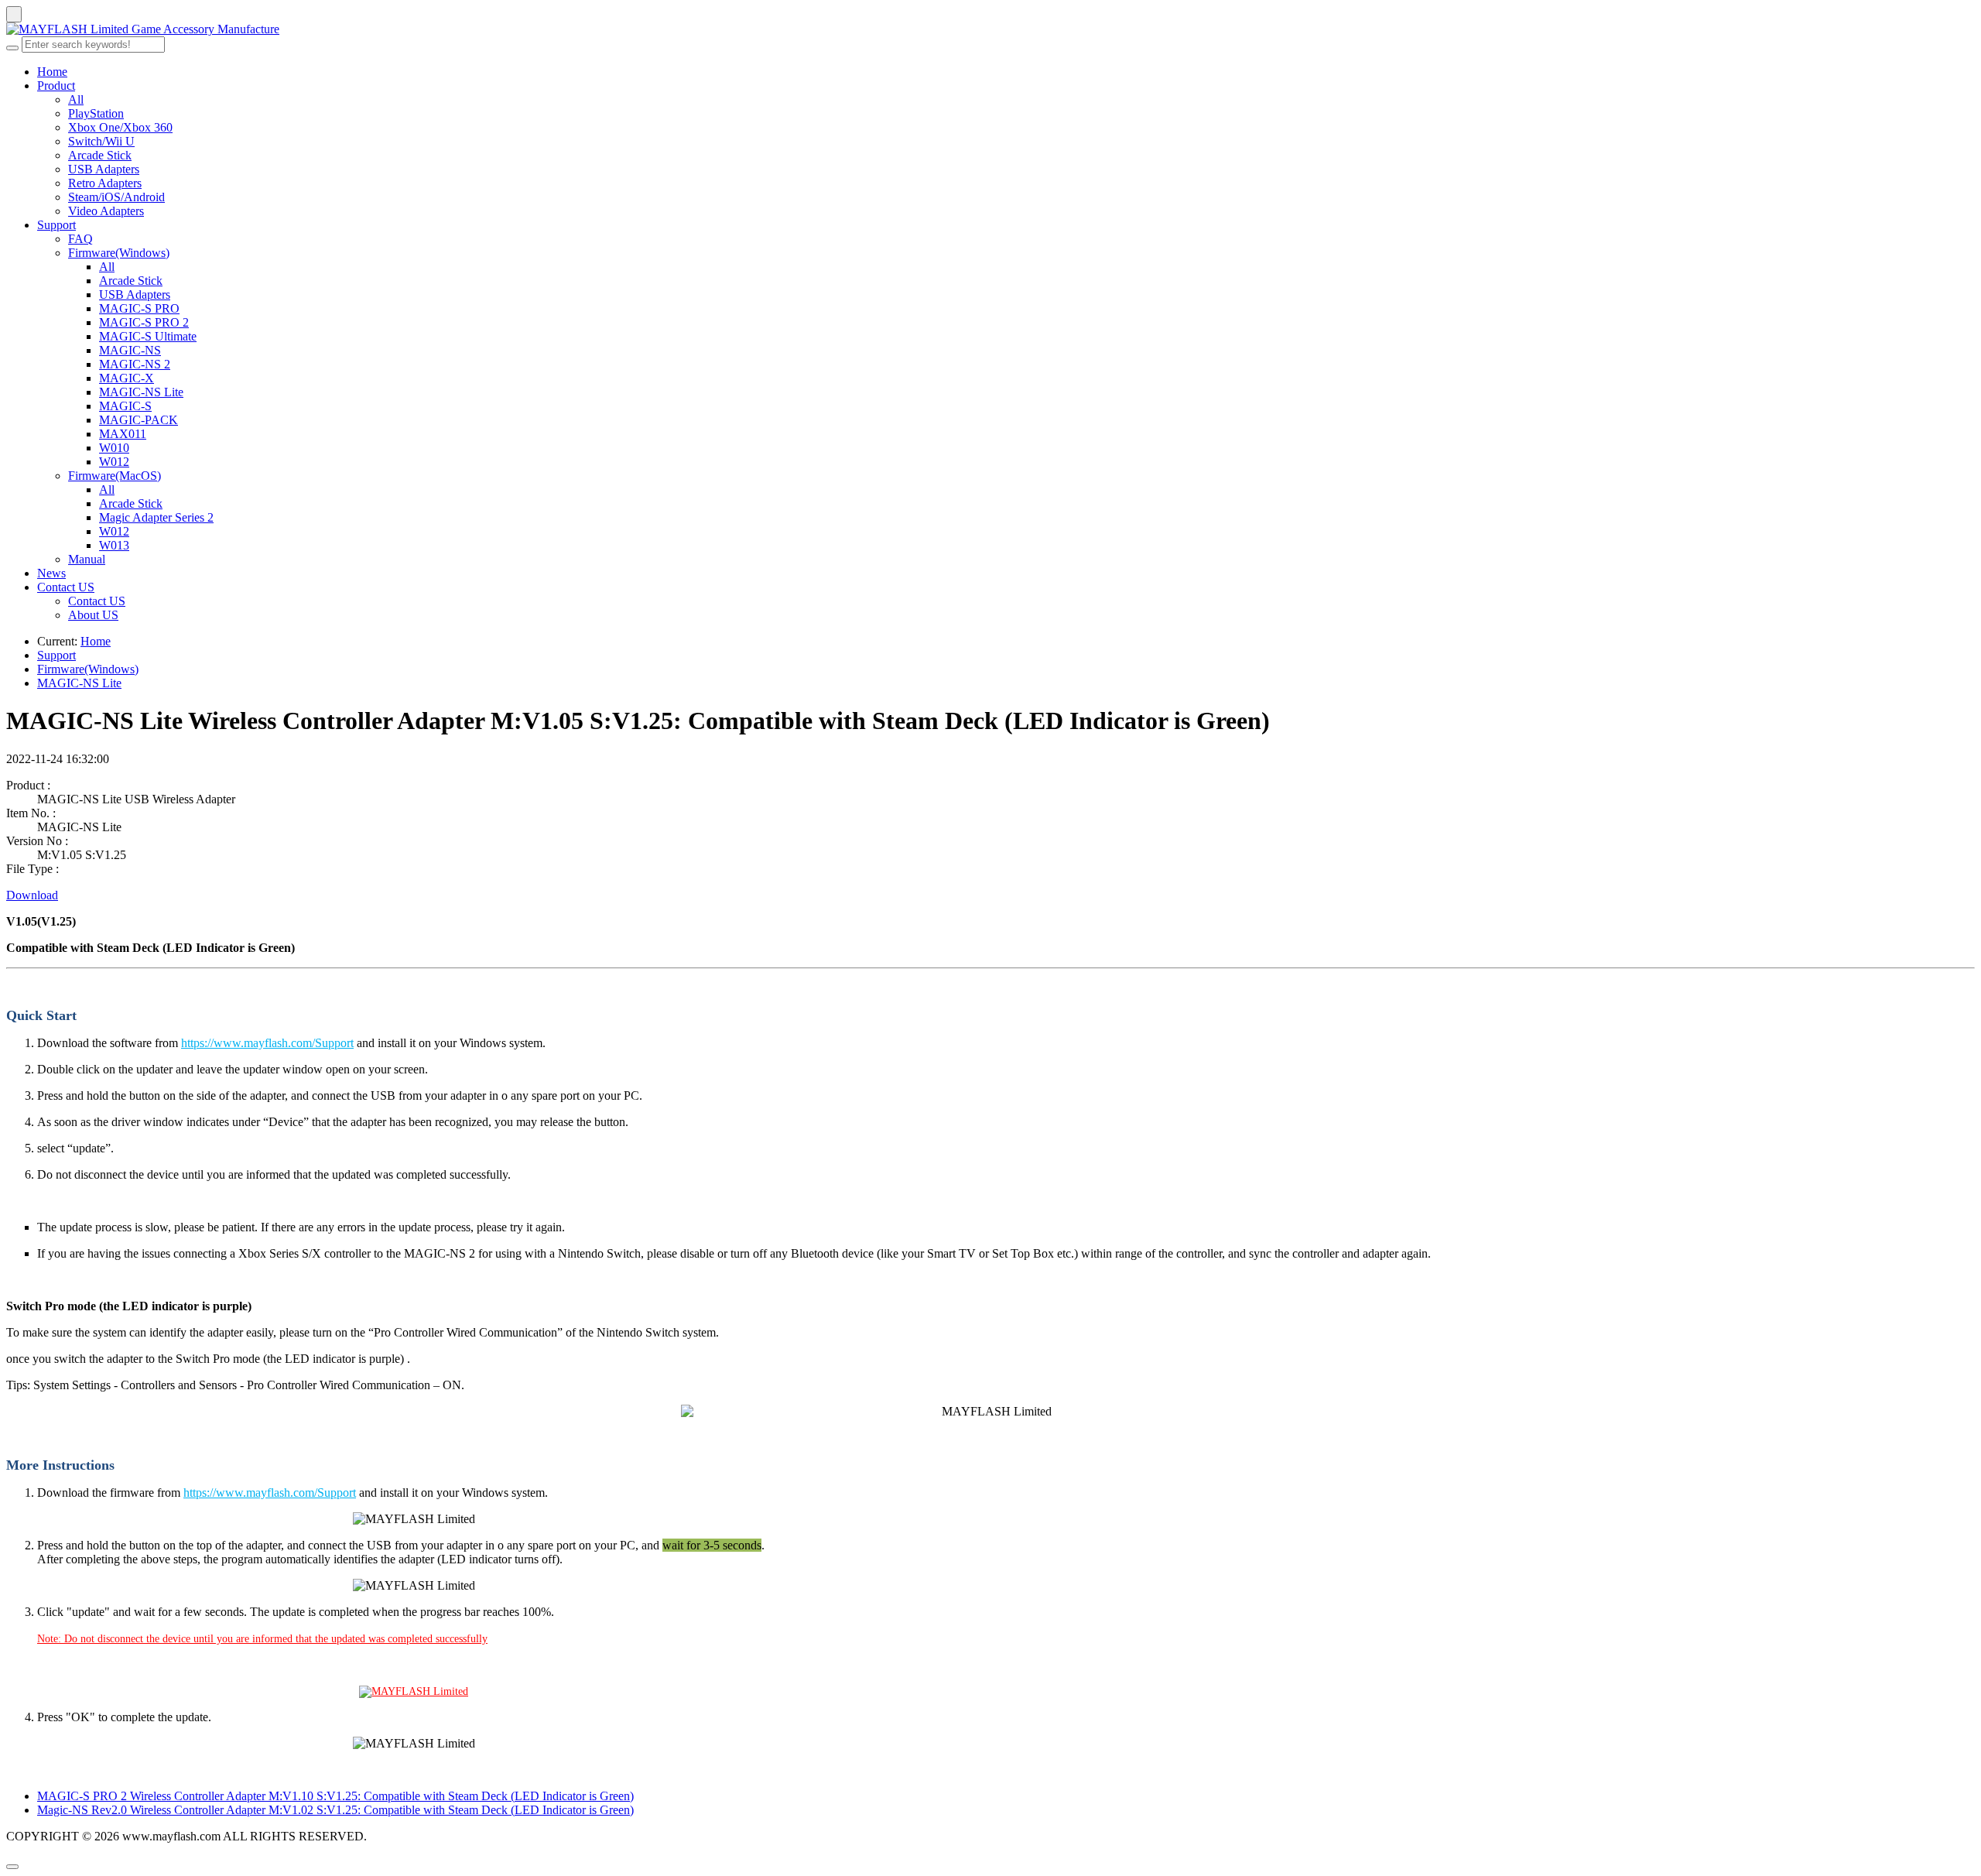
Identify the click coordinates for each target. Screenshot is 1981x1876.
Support (56, 225)
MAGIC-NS (130, 350)
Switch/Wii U (101, 141)
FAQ (80, 239)
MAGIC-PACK (139, 420)
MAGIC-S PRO (139, 308)
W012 (114, 462)
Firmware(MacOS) (115, 476)
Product (56, 86)
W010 (114, 448)
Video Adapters (106, 211)
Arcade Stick (100, 155)
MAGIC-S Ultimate (148, 336)
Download (32, 895)
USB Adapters (104, 169)
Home (52, 72)
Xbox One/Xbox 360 (120, 127)
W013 (114, 545)
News (51, 573)
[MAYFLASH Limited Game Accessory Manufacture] (990, 29)
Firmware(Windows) (119, 253)
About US (93, 615)
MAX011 (123, 434)
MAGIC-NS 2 (135, 364)
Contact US (66, 587)
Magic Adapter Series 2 (156, 517)
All (76, 99)
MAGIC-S (125, 406)
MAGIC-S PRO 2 (144, 322)
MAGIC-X (127, 378)
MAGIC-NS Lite (141, 392)
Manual (87, 559)
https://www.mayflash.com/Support (267, 1043)
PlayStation (96, 113)
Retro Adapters (105, 183)
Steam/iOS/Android (116, 197)
